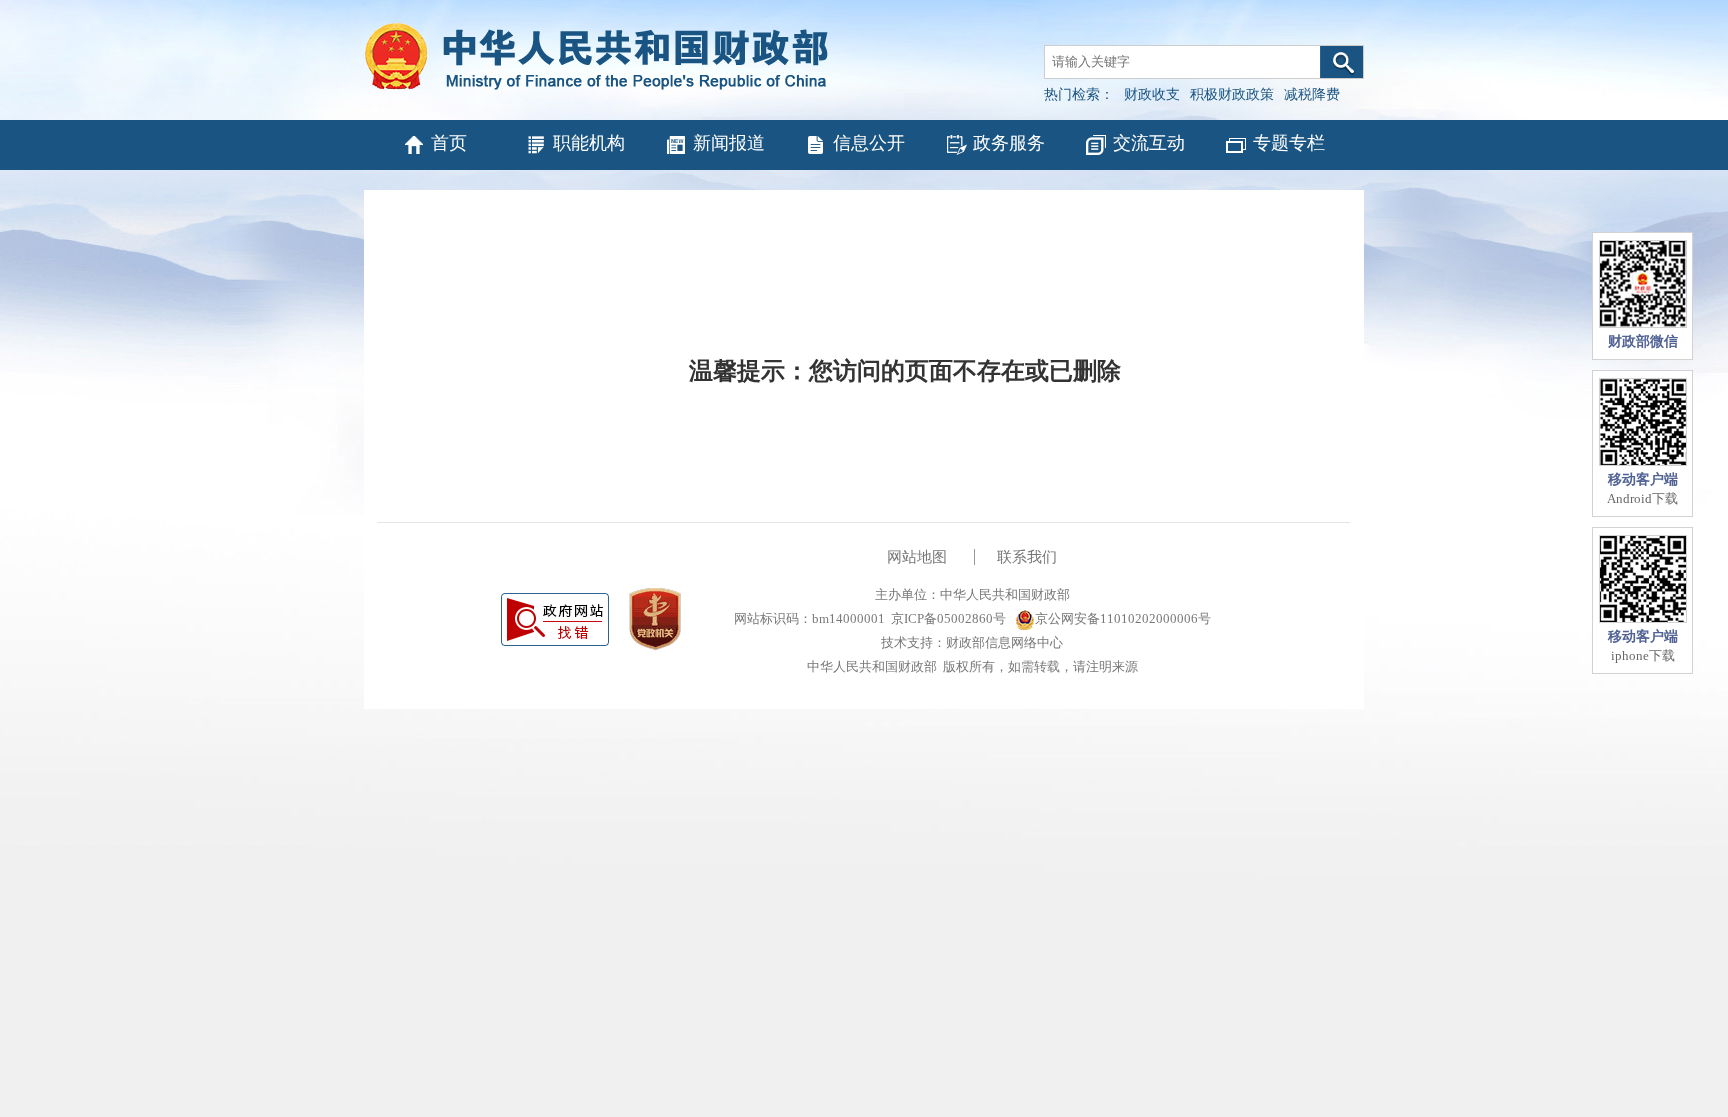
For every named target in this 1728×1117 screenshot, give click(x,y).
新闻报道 (729, 143)
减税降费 (1312, 94)
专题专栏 (1289, 143)
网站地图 (917, 557)
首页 (449, 143)
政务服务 (1009, 143)
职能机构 (589, 143)
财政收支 (1152, 94)
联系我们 (1027, 557)
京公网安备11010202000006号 (1123, 618)
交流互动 (1149, 143)
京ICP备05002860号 (948, 618)
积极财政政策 (1232, 94)
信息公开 (869, 143)
